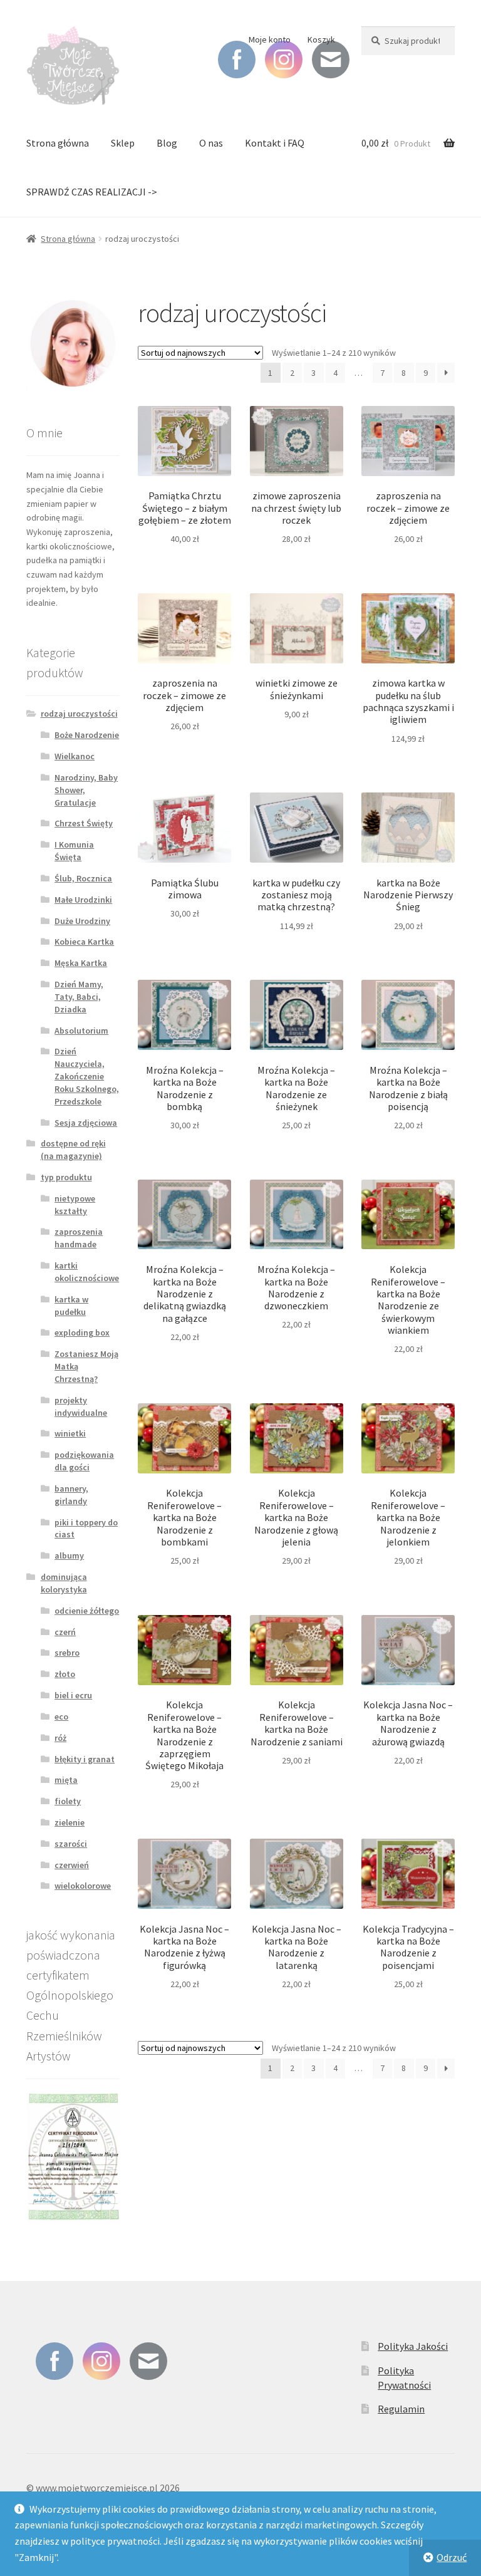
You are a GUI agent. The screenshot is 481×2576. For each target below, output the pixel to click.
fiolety (68, 1801)
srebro (67, 1653)
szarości (71, 1844)
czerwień (72, 1865)
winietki (70, 1433)
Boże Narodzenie (87, 735)
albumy (69, 1555)
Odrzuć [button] (452, 2557)
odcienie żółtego (87, 1611)
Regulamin (401, 2409)
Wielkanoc (75, 756)
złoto (65, 1674)
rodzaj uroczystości (79, 714)
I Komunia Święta (74, 851)
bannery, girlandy (71, 1495)
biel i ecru (73, 1695)
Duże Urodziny (82, 921)
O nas (211, 143)
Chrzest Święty (84, 823)
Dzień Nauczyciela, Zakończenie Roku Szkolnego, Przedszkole (87, 1076)
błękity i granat (85, 1759)
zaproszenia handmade (79, 1238)
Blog (167, 143)
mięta (66, 1780)
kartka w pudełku (71, 1306)
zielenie (70, 1822)
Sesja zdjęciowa (86, 1123)
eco (61, 1716)
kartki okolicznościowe (87, 1272)
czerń (65, 1632)
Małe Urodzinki (83, 900)
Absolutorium (81, 1031)
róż (60, 1738)
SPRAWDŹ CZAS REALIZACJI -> (92, 192)
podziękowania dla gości (84, 1461)
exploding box (82, 1332)
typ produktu (66, 1177)
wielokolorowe (83, 1886)
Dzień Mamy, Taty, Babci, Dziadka (79, 997)
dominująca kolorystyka (64, 1583)
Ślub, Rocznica (83, 878)
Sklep (123, 143)
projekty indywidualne (81, 1406)
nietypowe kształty (75, 1205)
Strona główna (58, 143)
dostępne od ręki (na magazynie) (73, 1150)
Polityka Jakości (413, 2346)
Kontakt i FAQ (275, 143)
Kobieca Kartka (84, 942)
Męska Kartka (81, 963)
